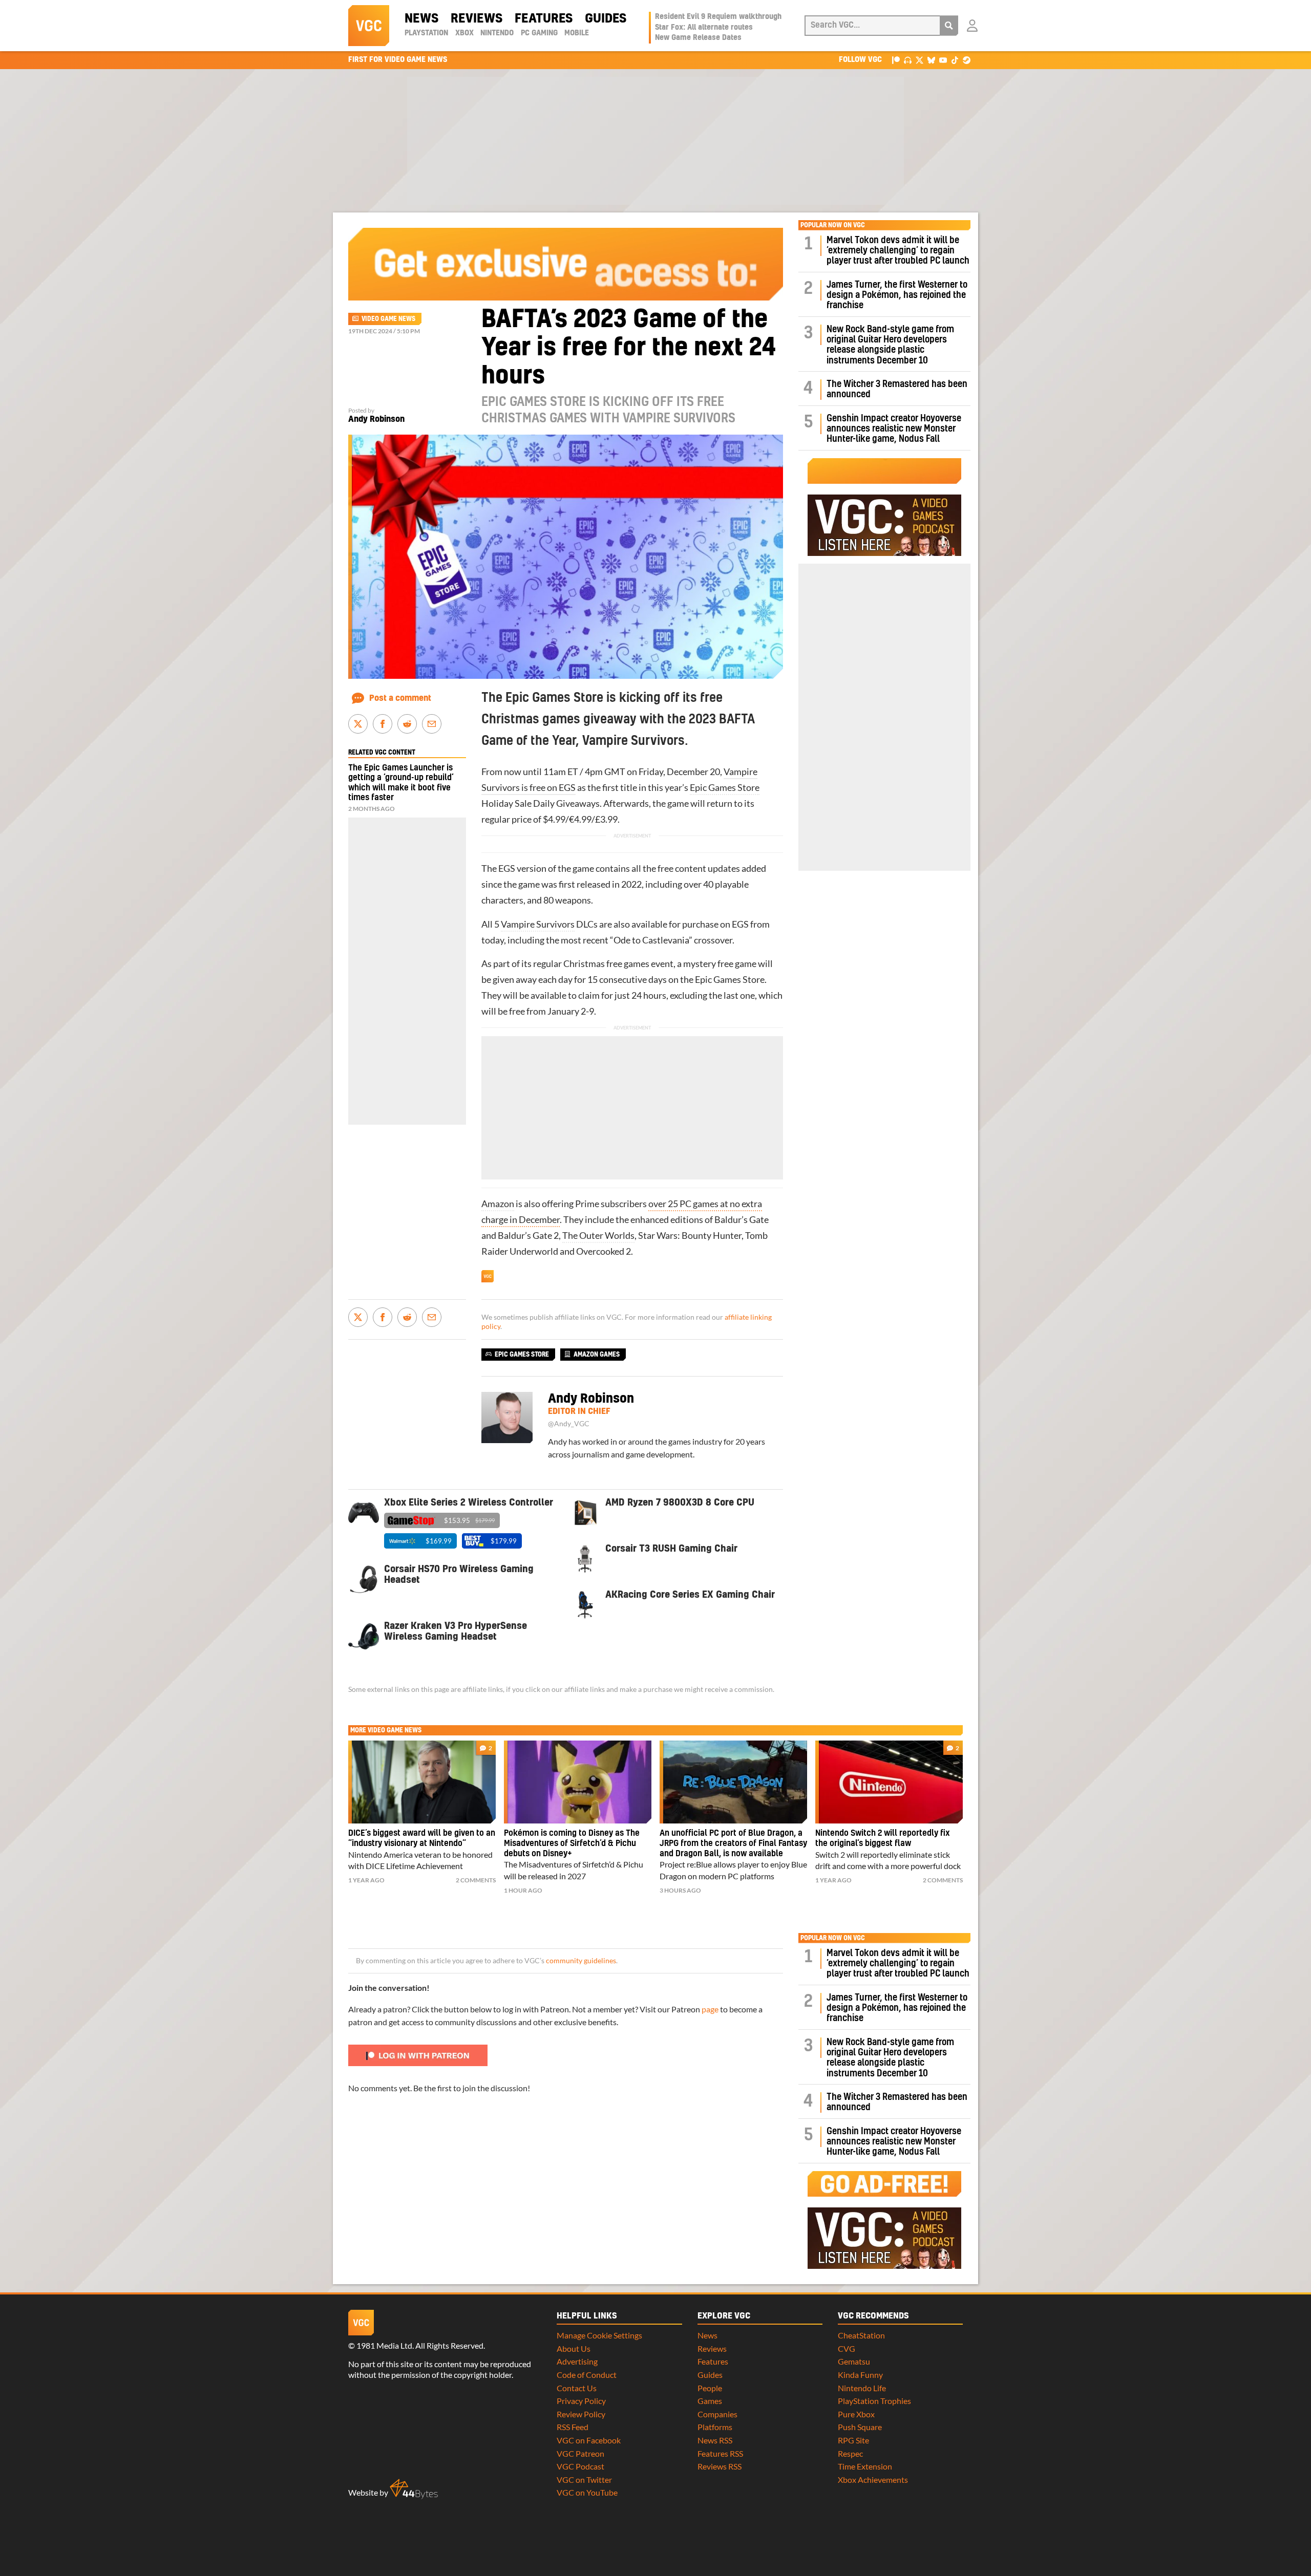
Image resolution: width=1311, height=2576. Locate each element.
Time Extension (865, 2466)
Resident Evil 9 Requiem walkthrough (718, 17)
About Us (574, 2348)
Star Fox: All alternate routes (704, 28)
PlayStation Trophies (874, 2401)
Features (544, 19)
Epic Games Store (725, 788)
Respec (850, 2453)
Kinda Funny (860, 2375)
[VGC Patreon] (896, 60)
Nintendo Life (862, 2388)
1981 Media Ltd (384, 2345)
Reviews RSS (720, 2466)
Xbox (464, 33)
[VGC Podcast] (908, 60)
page (710, 2009)
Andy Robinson (376, 419)
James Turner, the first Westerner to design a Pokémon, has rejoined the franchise (897, 295)
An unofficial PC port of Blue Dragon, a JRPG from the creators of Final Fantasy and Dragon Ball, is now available (733, 1843)
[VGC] (369, 26)
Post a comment (400, 698)
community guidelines (581, 1961)
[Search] (949, 26)
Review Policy (581, 2414)
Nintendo (497, 33)
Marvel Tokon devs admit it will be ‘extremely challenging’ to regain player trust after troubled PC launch (898, 251)
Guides (606, 19)
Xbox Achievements (873, 2480)
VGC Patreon (580, 2453)
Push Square (860, 2427)
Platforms (715, 2427)
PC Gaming (539, 33)
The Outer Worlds (598, 1236)
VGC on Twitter (584, 2480)
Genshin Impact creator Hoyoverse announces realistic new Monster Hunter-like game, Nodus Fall (894, 429)
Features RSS (720, 2453)
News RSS (715, 2440)
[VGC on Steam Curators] (967, 60)
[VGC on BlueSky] (931, 60)
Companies (717, 2414)
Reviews (477, 19)
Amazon (498, 1204)
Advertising (577, 2361)
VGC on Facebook (589, 2440)
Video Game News (388, 319)
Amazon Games (597, 1355)
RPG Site (853, 2440)
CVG (847, 2348)
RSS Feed (573, 2427)
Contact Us (577, 2388)
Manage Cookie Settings (599, 2335)
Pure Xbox (856, 2414)
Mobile (577, 33)
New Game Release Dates (698, 38)
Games (710, 2401)
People (710, 2388)
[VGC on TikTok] (955, 60)
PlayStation (426, 33)
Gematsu (854, 2361)
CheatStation (861, 2335)
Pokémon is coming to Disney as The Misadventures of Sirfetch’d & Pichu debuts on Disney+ (572, 1843)
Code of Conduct (587, 2375)
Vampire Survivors (538, 924)
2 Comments (476, 1880)
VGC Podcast (580, 2466)
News (421, 19)
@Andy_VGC (569, 1424)
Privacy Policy (581, 2401)
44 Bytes (414, 2489)
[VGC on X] (919, 60)
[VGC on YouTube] (943, 60)
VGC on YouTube (587, 2492)
